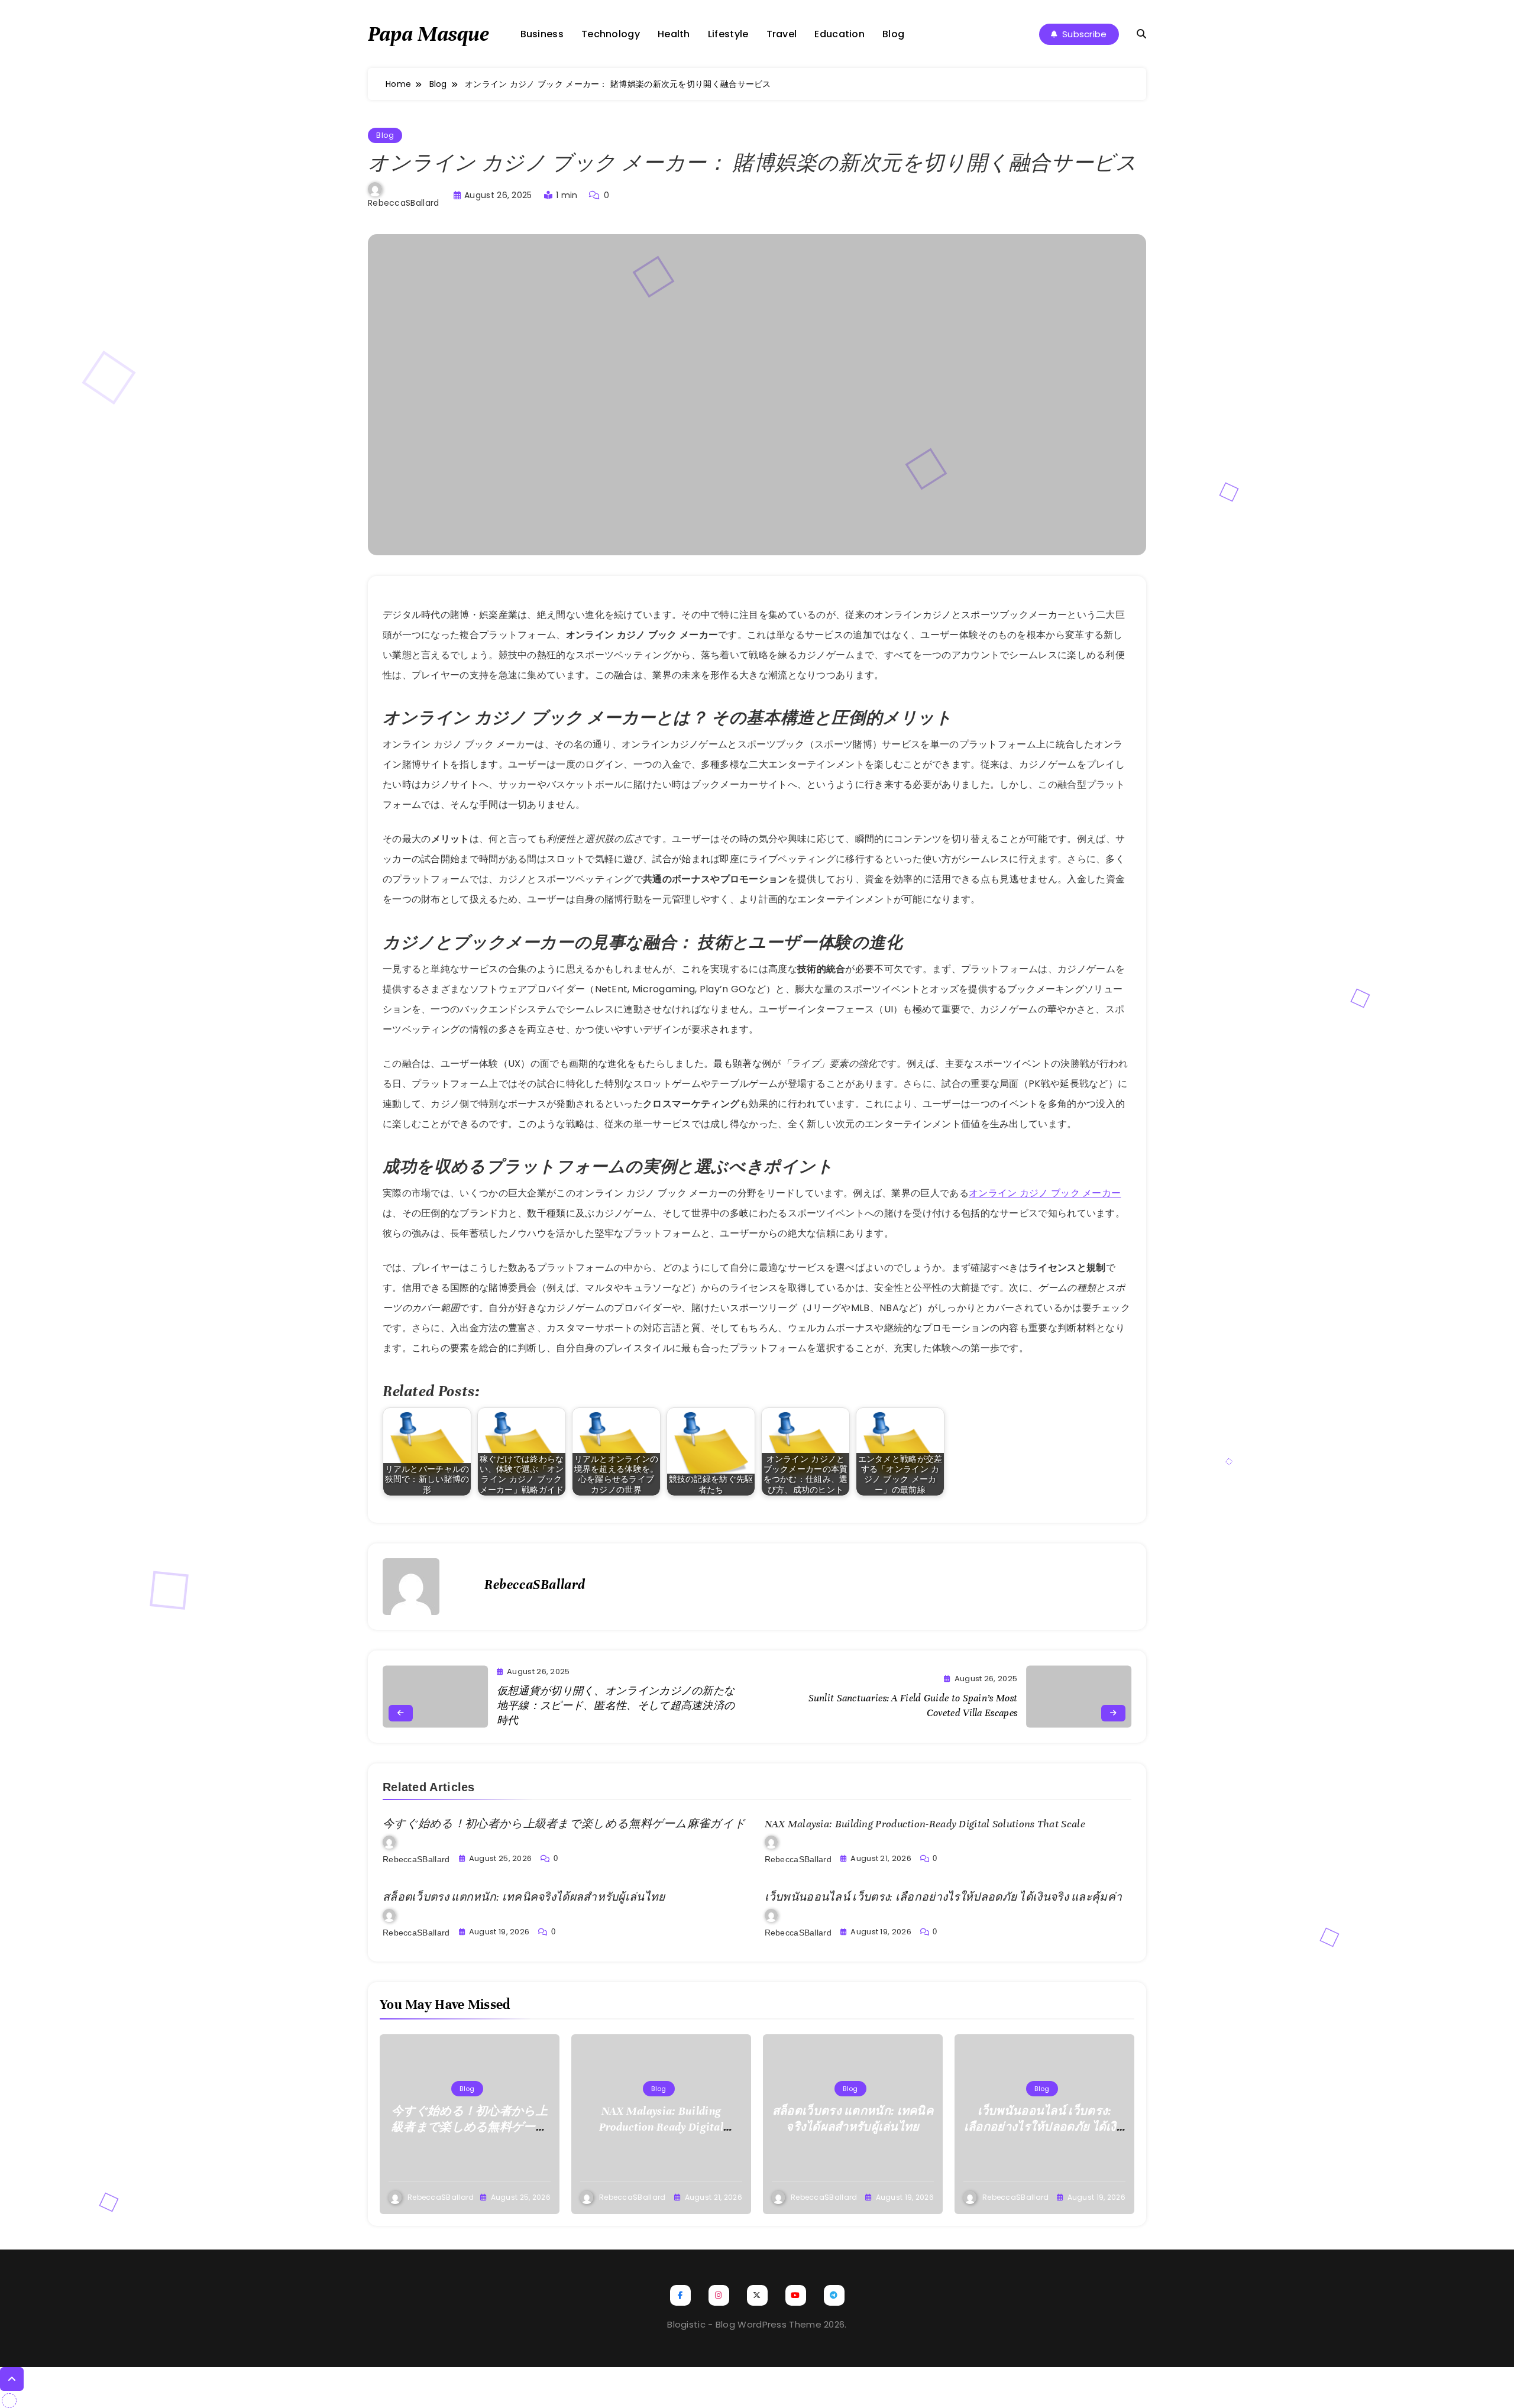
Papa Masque (428, 34)
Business (542, 34)
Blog (893, 34)
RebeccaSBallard (404, 203)
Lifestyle (728, 34)
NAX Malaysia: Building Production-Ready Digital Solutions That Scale (925, 1824)
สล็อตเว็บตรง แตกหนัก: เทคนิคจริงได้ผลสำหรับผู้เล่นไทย (524, 1897)
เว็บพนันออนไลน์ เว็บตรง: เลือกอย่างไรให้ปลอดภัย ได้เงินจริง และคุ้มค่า (944, 1897)
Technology (611, 34)
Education (840, 34)
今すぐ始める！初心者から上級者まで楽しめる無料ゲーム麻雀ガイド (564, 1824)
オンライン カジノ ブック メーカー (1045, 1193)
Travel (782, 34)
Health (674, 34)
